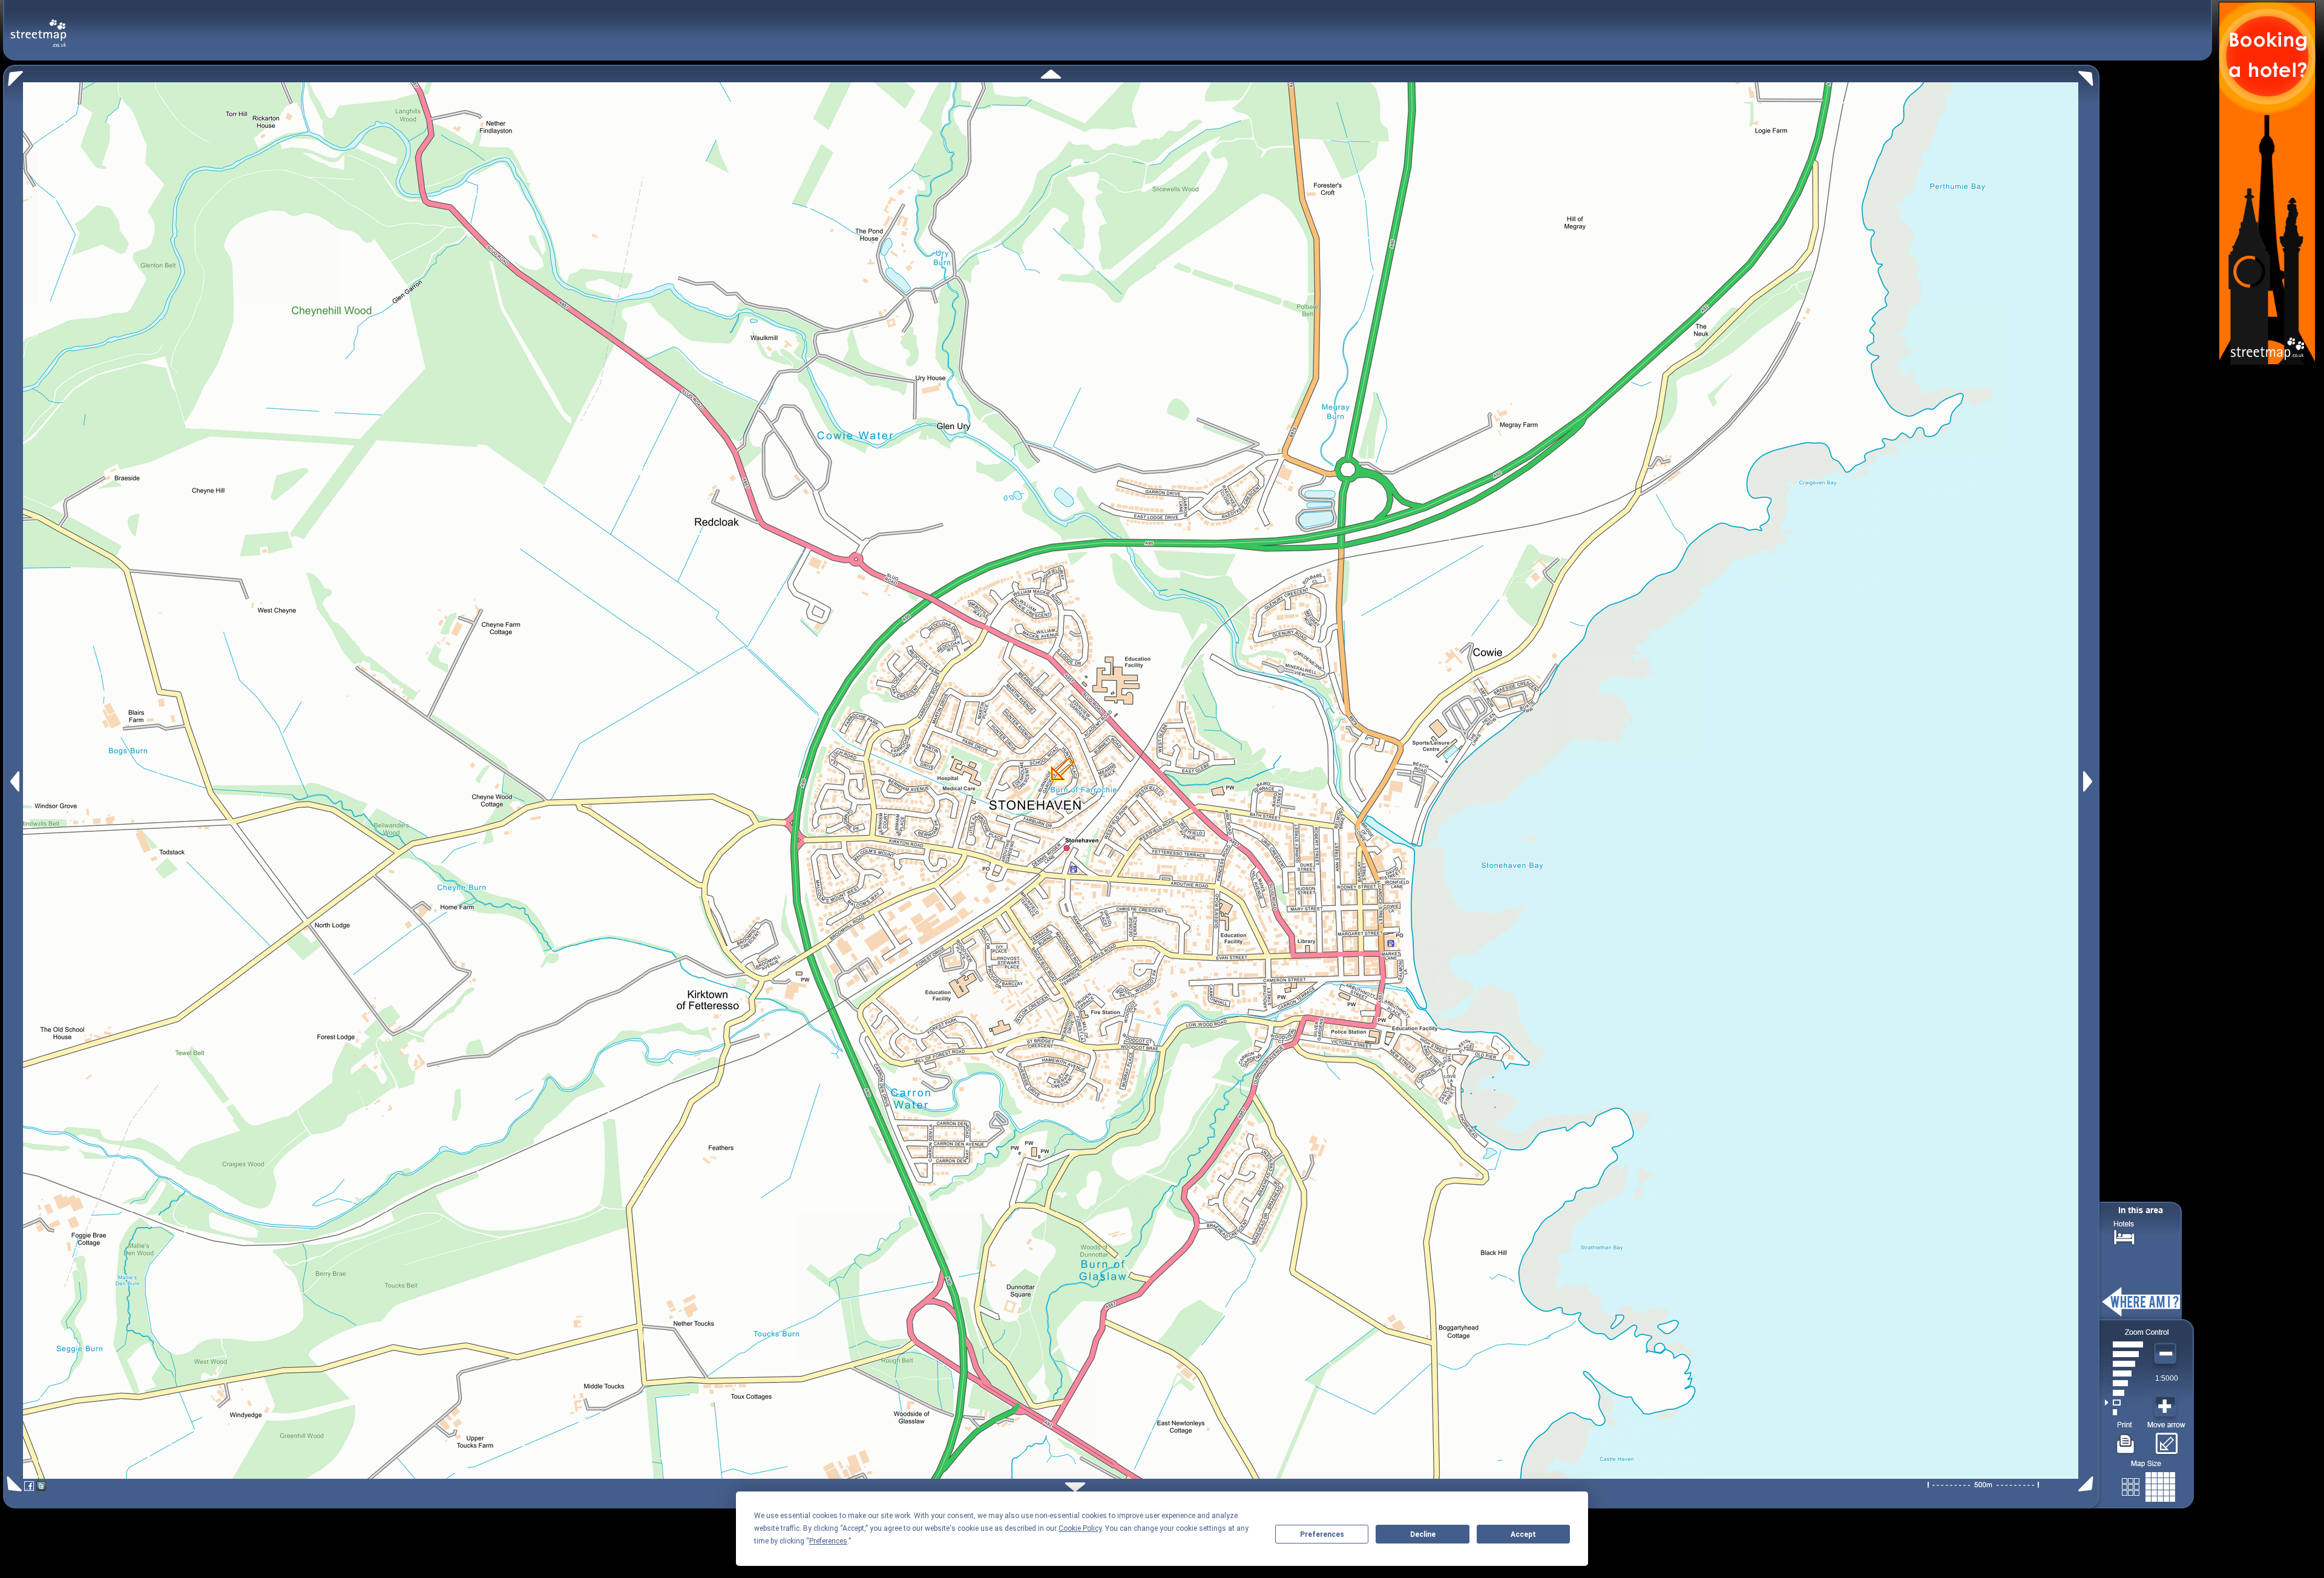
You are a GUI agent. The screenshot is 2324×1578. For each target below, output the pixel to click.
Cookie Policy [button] (1080, 1528)
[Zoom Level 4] (2124, 1383)
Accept (1523, 1534)
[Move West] (14, 781)
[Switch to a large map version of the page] (2148, 1485)
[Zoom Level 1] (2124, 1412)
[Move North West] (13, 75)
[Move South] (1075, 1487)
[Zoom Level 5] (2124, 1373)
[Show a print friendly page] (2126, 1439)
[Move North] (1051, 74)
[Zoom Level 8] (2124, 1344)
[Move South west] (12, 1484)
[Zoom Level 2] (2124, 1403)
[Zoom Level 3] (2124, 1393)
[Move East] (2089, 781)
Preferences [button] (828, 1541)
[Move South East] (2088, 1484)
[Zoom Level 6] (2124, 1364)
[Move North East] (2089, 75)
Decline (1423, 1534)
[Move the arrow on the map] (2166, 1439)
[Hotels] (2124, 1236)
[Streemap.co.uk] (38, 26)
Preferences (1322, 1534)
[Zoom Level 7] (2124, 1354)
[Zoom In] (2167, 1407)
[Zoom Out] (2167, 1354)
